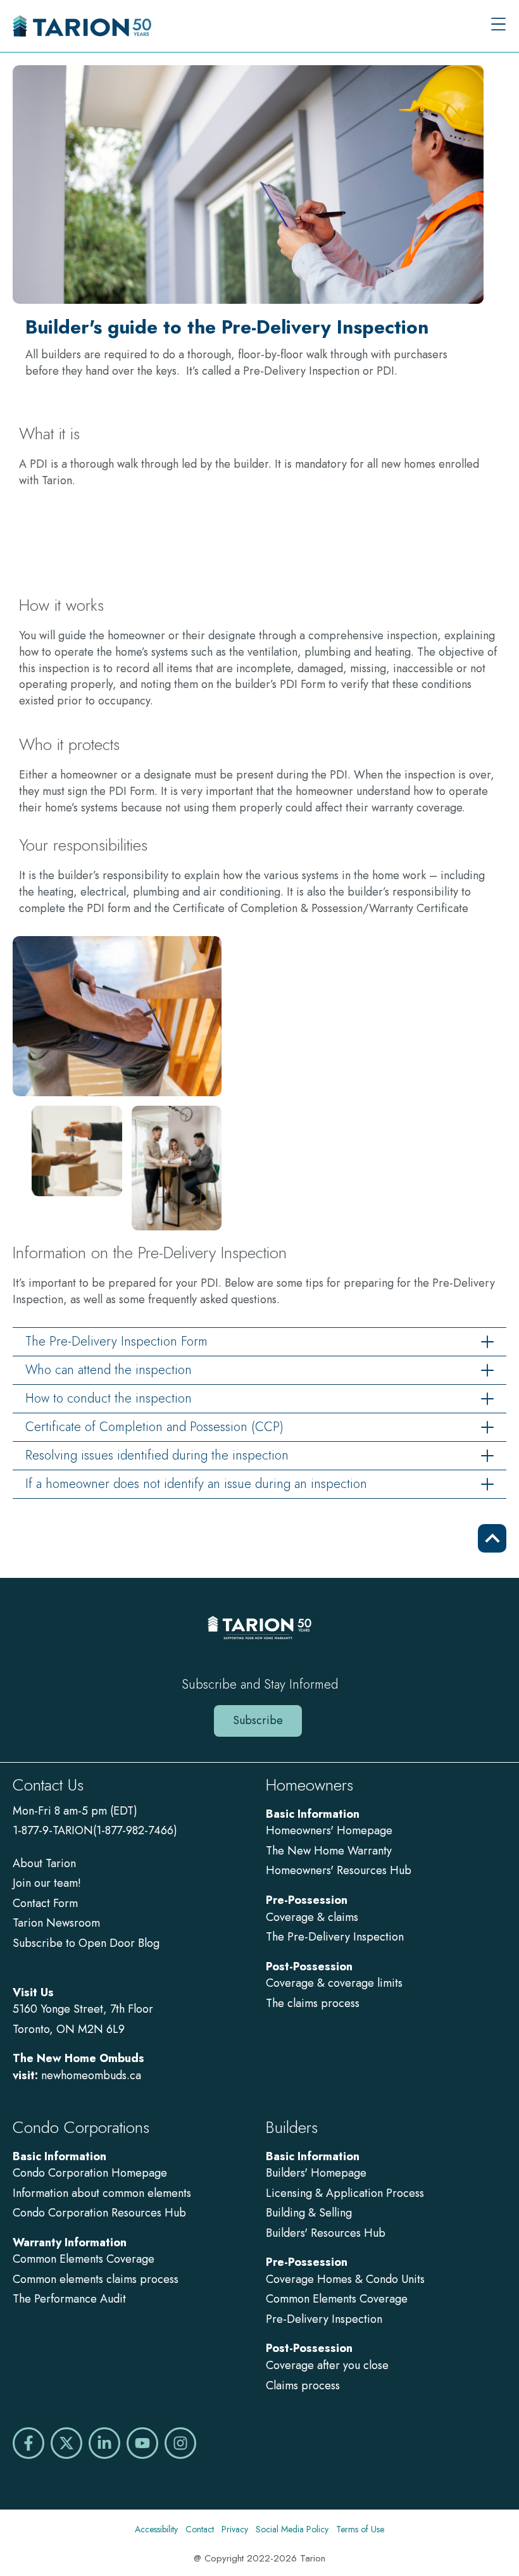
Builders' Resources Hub (326, 2233)
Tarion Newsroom (56, 1923)
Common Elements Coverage (84, 2259)
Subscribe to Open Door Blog (86, 1943)
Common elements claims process (96, 2279)
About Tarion (44, 1863)
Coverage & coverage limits (334, 1983)
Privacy (235, 2529)
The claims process (313, 2003)
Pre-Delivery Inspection (324, 2319)
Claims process (303, 2385)
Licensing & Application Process (345, 2193)
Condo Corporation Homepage (90, 2173)
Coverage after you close (327, 2365)
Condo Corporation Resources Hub (99, 2213)
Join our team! (47, 1883)
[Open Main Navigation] (498, 26)
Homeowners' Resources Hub (339, 1870)
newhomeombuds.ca (91, 2075)
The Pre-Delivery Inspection (335, 1937)
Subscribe (258, 1720)
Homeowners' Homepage (329, 1830)
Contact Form (45, 1903)
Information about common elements (102, 2193)
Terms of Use (360, 2529)
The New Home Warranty (329, 1851)
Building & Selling (309, 2213)
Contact (200, 2529)
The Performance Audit (69, 2299)
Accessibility (156, 2529)
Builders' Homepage (316, 2173)
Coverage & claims (314, 1917)
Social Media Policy (292, 2529)
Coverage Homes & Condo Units (345, 2279)
